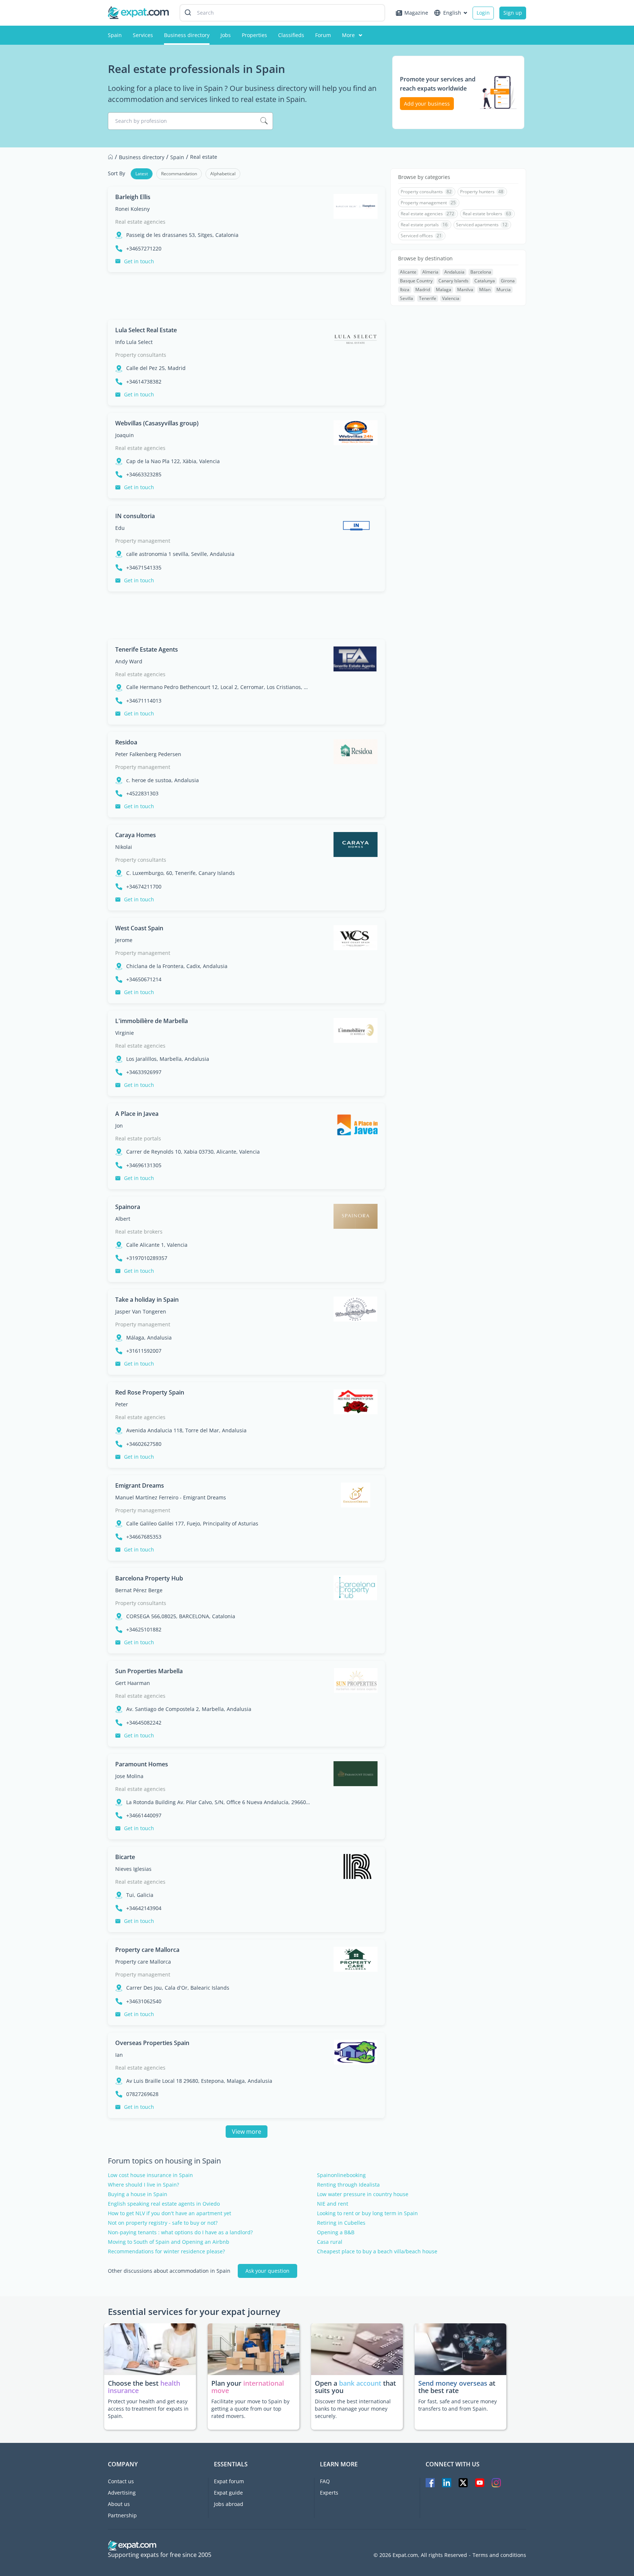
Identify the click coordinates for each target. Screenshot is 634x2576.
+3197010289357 (147, 1258)
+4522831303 (142, 794)
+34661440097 (144, 1815)
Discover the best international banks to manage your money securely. (353, 2409)
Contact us (121, 2481)
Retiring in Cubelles (341, 2223)
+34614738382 (144, 382)
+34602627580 (144, 1444)
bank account (360, 2383)
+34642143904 (144, 1908)
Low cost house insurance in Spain (150, 2175)
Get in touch (139, 261)
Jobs (226, 35)
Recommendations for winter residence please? (166, 2251)
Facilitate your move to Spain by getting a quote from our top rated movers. (250, 2409)
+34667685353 (144, 1537)
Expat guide (228, 2493)
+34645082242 (144, 1723)
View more (247, 2132)
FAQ (325, 2481)
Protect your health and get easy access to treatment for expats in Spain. (148, 2409)
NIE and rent (333, 2204)
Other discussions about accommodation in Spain (169, 2271)
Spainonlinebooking (341, 2175)
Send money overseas (453, 2383)
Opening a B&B (336, 2232)
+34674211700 (144, 887)
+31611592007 (144, 1351)
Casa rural (330, 2242)
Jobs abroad (229, 2504)
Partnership (122, 2515)
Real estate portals (138, 1138)
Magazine (416, 13)
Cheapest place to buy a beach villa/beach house (377, 2251)
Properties (254, 35)
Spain (115, 35)
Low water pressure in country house (363, 2194)
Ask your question (267, 2271)
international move (248, 2387)
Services (143, 35)
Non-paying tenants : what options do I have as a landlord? (180, 2232)
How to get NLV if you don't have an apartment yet (170, 2213)
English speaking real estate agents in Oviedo (164, 2204)
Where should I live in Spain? (143, 2185)
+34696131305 (144, 1165)
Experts (329, 2493)
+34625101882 (144, 1630)
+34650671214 (144, 979)
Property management (143, 541)
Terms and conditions (499, 2555)
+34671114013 (144, 701)
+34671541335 (144, 568)
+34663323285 (144, 474)
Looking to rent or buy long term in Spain (367, 2213)
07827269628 (142, 2094)
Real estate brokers (139, 1232)
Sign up (513, 13)
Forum (323, 35)
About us (119, 2504)
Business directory (187, 35)
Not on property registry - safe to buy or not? (163, 2223)
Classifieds (291, 35)
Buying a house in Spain (138, 2194)
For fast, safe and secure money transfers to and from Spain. (458, 2405)
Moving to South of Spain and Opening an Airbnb (169, 2242)
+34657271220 (144, 249)
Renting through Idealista (348, 2185)
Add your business (427, 104)
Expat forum (229, 2481)
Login (483, 13)
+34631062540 (144, 2001)
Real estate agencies (140, 222)
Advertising (122, 2493)
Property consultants (141, 355)
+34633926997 (144, 1072)
